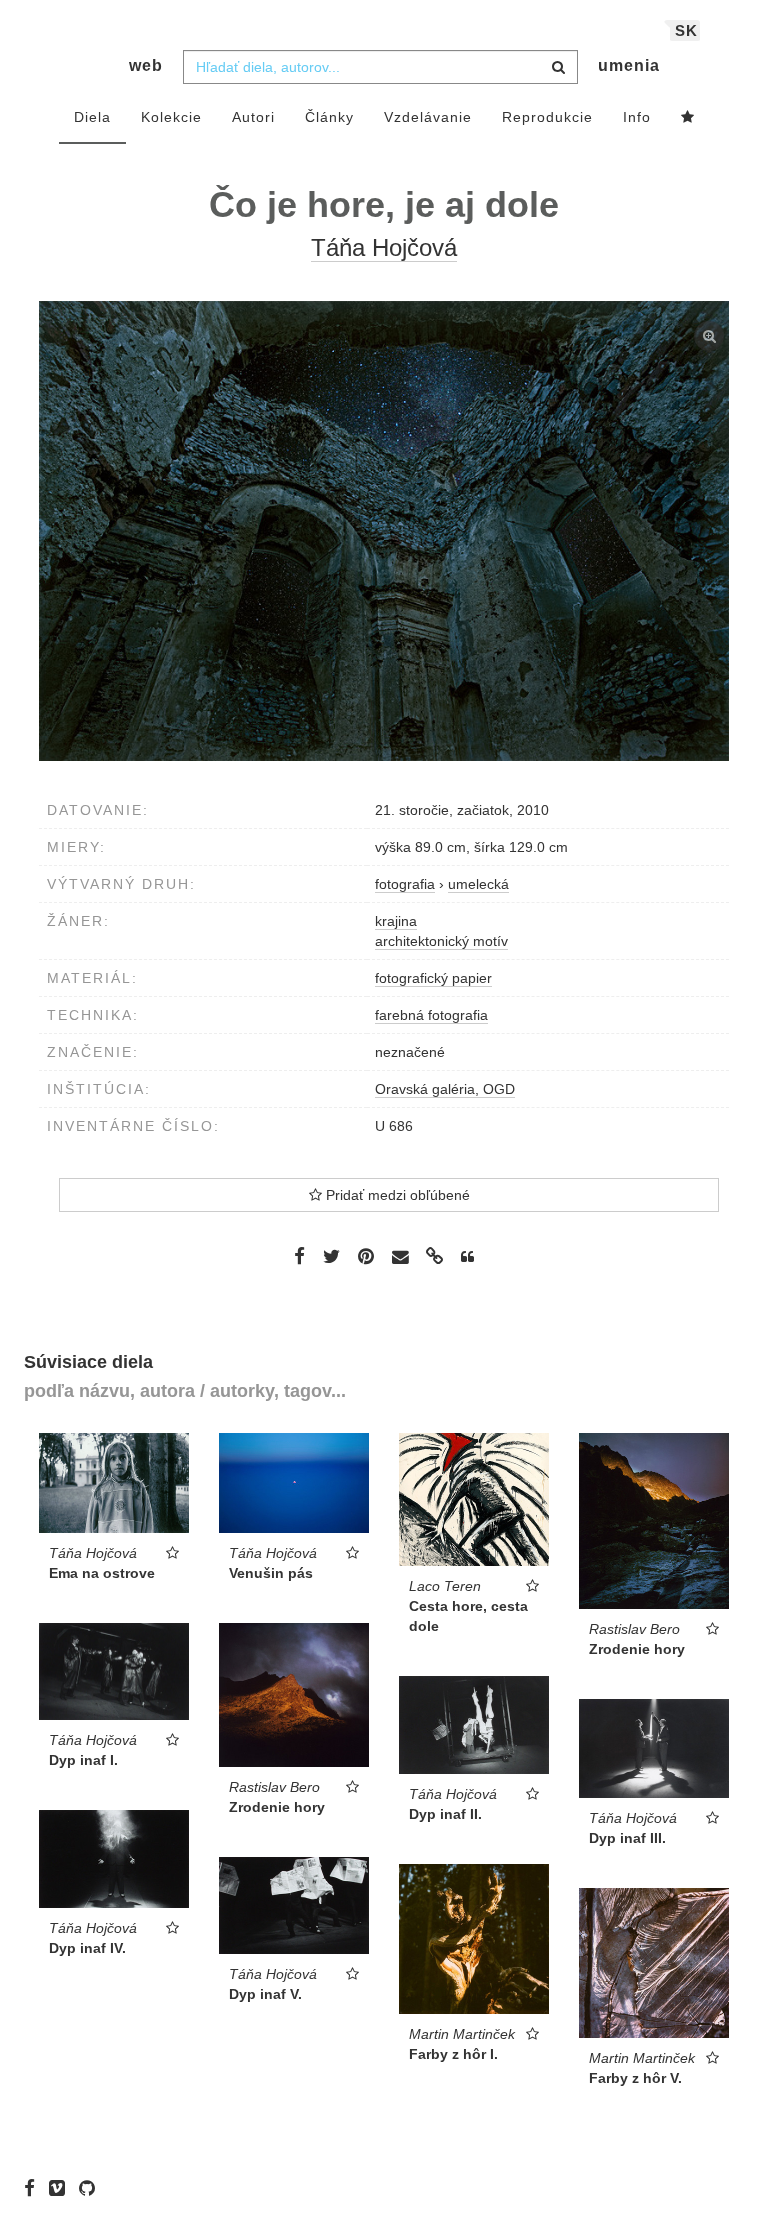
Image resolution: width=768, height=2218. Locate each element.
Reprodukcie (547, 117)
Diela (92, 117)
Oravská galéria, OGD (445, 1089)
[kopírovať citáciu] (467, 1257)
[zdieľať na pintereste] (366, 1256)
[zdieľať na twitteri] (331, 1256)
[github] (92, 2188)
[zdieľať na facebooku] (299, 1256)
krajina (396, 921)
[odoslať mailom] (400, 1256)
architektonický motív (441, 941)
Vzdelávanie (428, 117)
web (146, 65)
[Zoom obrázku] (384, 531)
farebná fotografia (431, 1015)
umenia (629, 65)
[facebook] (34, 2188)
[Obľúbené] (688, 118)
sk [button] (686, 30)
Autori (253, 117)
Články (329, 117)
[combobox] (380, 67)
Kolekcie (171, 117)
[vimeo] (62, 2188)
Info (637, 117)
